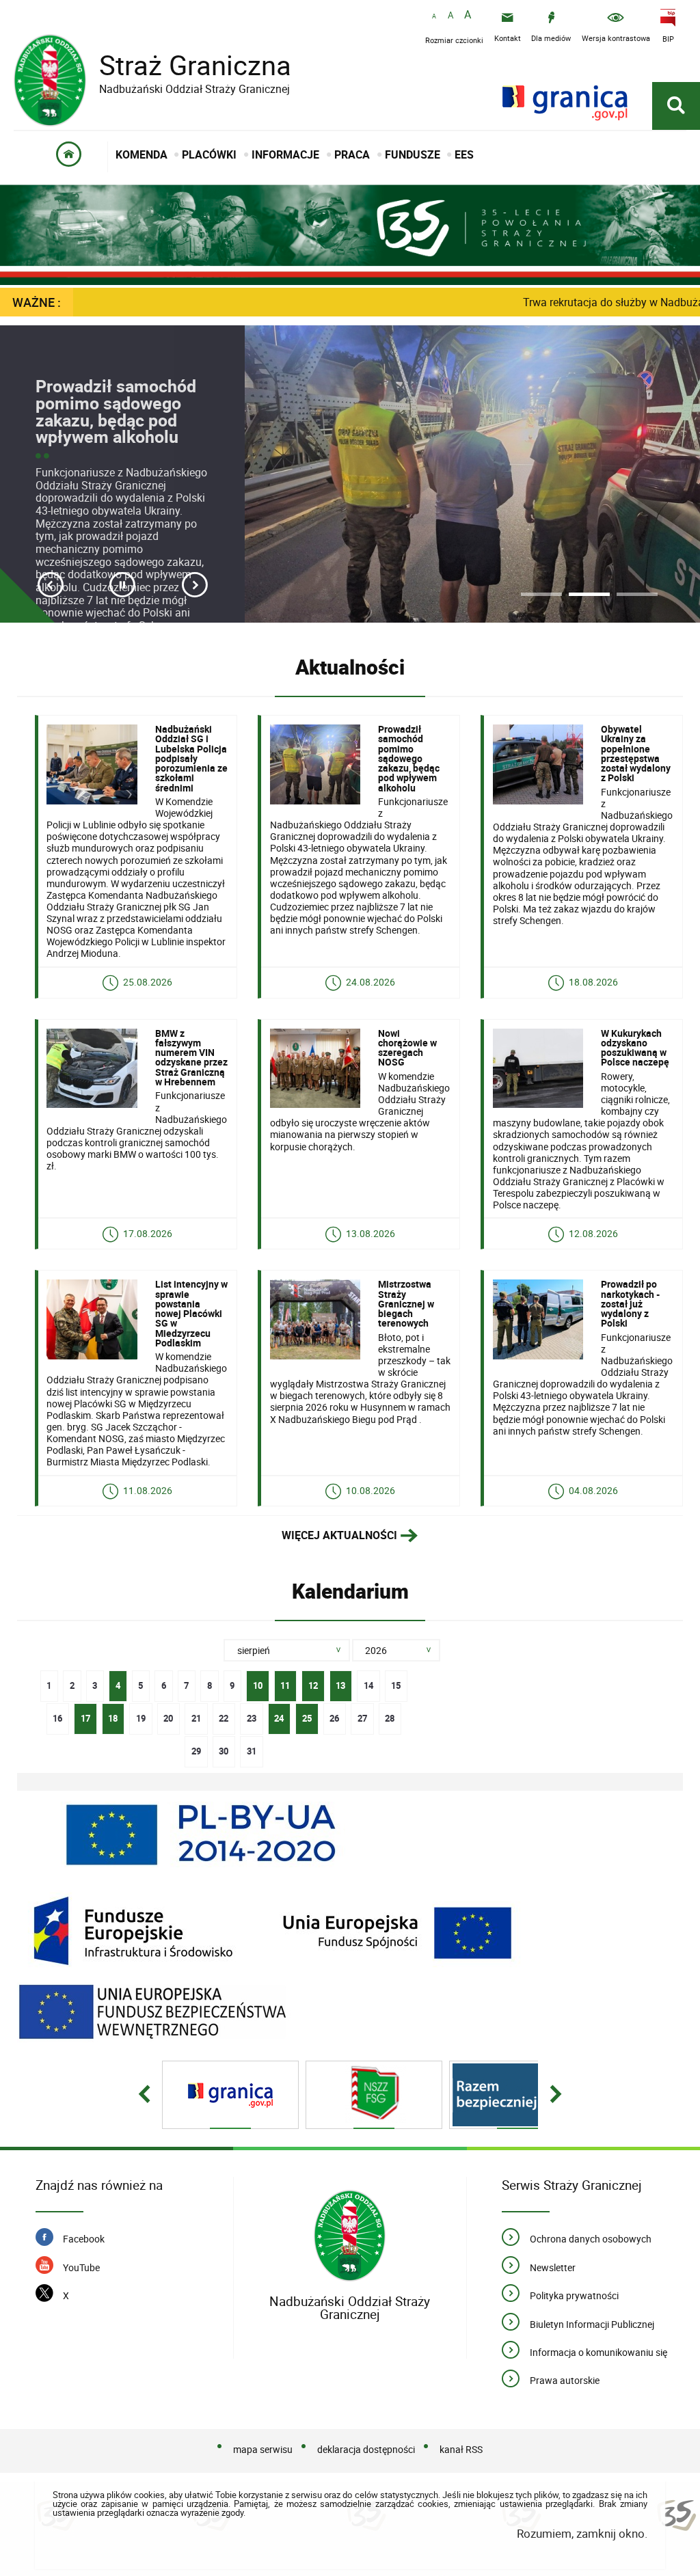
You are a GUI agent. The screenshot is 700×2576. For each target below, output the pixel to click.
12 (310, 1681)
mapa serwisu (263, 2449)
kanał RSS (461, 2449)
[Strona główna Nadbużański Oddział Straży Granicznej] (350, 2236)
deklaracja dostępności (366, 2449)
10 (254, 1681)
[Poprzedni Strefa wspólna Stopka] (144, 2095)
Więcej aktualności (339, 1535)
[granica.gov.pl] (565, 103)
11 (282, 1681)
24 (276, 1714)
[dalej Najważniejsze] (195, 585)
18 (110, 1714)
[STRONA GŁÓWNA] (69, 157)
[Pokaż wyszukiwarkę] (676, 106)
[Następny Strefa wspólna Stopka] (556, 2095)
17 (82, 1714)
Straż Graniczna (195, 71)
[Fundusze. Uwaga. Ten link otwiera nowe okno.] (273, 1931)
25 (304, 1714)
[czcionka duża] (468, 15)
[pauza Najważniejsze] (122, 585)
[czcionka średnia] (450, 16)
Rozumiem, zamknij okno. (582, 2533)
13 (338, 1681)
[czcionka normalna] (434, 17)
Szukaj (465, 1651)
